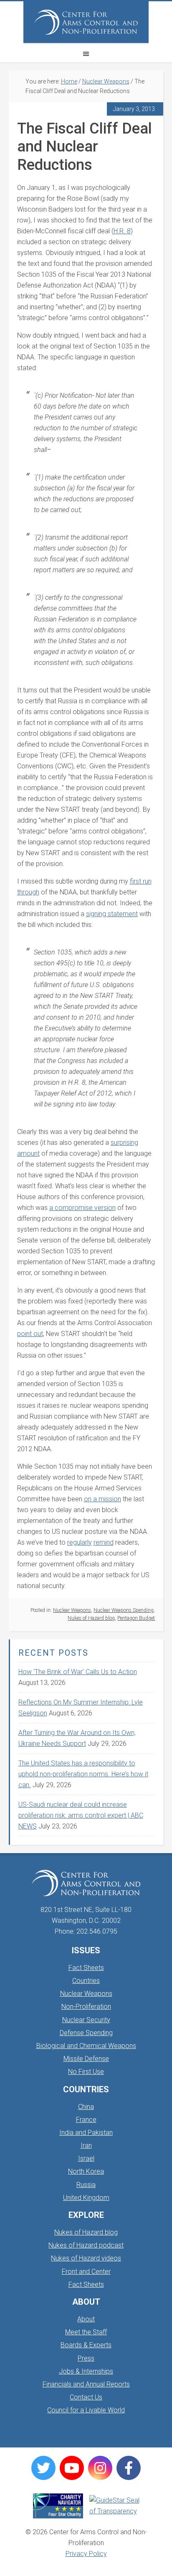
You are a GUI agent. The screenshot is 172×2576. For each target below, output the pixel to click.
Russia (86, 2185)
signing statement (112, 914)
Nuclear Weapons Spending (124, 1610)
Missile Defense (86, 2059)
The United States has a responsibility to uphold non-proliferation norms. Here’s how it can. (83, 1774)
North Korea (86, 2171)
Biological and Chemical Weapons (86, 2046)
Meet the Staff (86, 2332)
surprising (124, 1143)
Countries (86, 1981)
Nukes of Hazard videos (86, 2258)
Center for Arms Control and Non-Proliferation (86, 22)
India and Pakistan (86, 2133)
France (86, 2120)
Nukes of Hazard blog (91, 1618)
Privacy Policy (86, 2554)
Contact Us (86, 2397)
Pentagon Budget (136, 1618)
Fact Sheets (86, 1968)
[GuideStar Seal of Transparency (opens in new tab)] (114, 2506)
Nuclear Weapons (72, 1610)
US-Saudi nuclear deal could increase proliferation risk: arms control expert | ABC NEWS (81, 1815)
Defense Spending (86, 2033)
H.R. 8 (122, 231)
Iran (86, 2145)
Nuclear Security (86, 2020)
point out (30, 1334)
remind (104, 1542)
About (86, 2319)
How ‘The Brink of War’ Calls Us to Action (78, 1672)
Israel (86, 2158)
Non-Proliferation (86, 2007)
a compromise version (82, 1208)
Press (86, 2358)
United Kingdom (86, 2198)
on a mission (102, 1499)
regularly (80, 1542)
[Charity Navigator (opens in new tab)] (58, 2506)
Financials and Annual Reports (86, 2384)
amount (28, 1153)
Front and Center (86, 2272)
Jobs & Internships (86, 2371)
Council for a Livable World (86, 2410)
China (86, 2107)
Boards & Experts (86, 2345)
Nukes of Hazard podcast (86, 2245)
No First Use (86, 2072)
